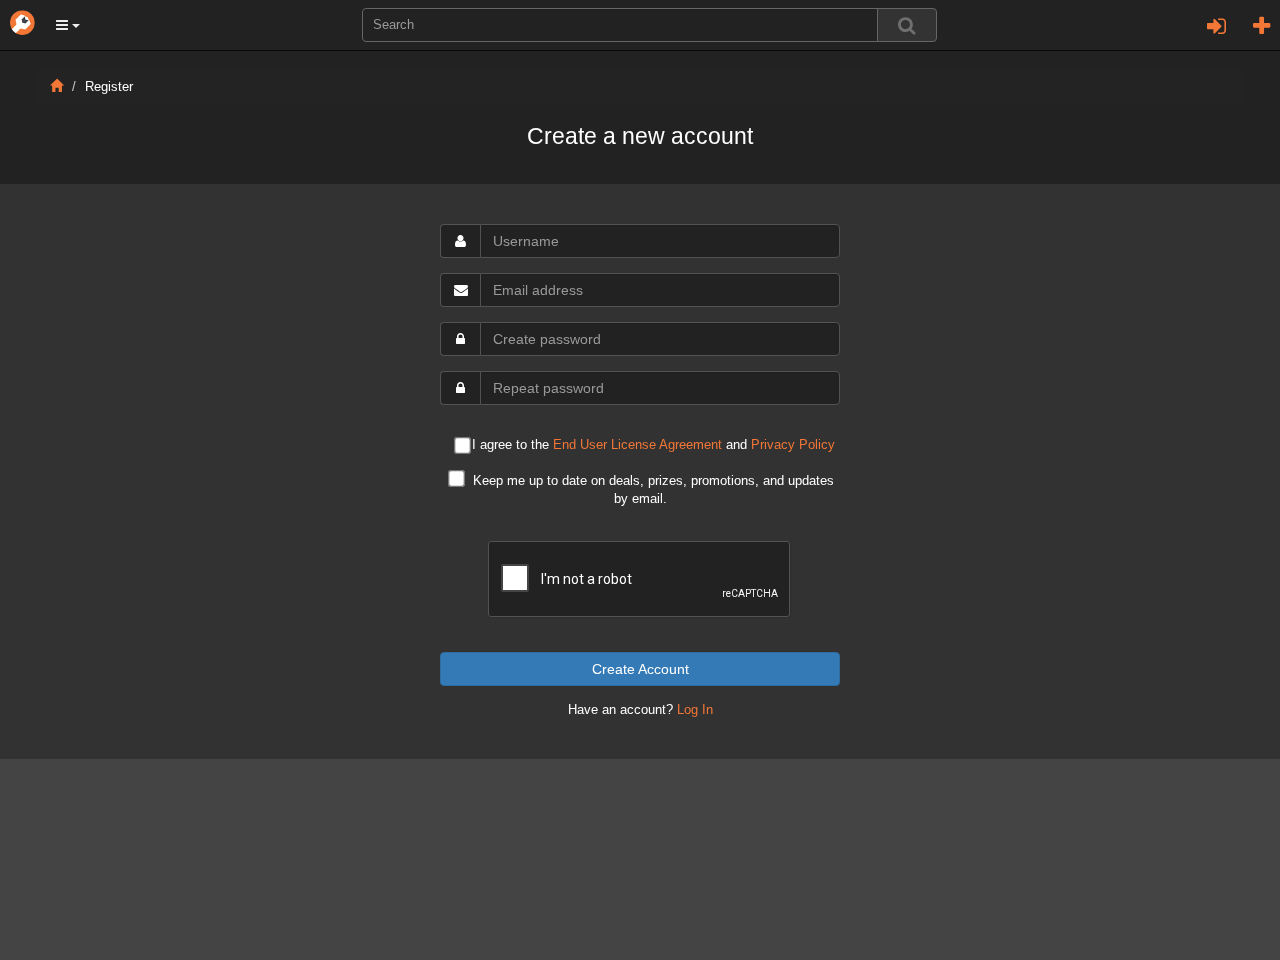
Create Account (640, 669)
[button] (68, 25)
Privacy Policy (793, 445)
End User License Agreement (637, 445)
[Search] (907, 25)
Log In (695, 710)
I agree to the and (653, 445)
